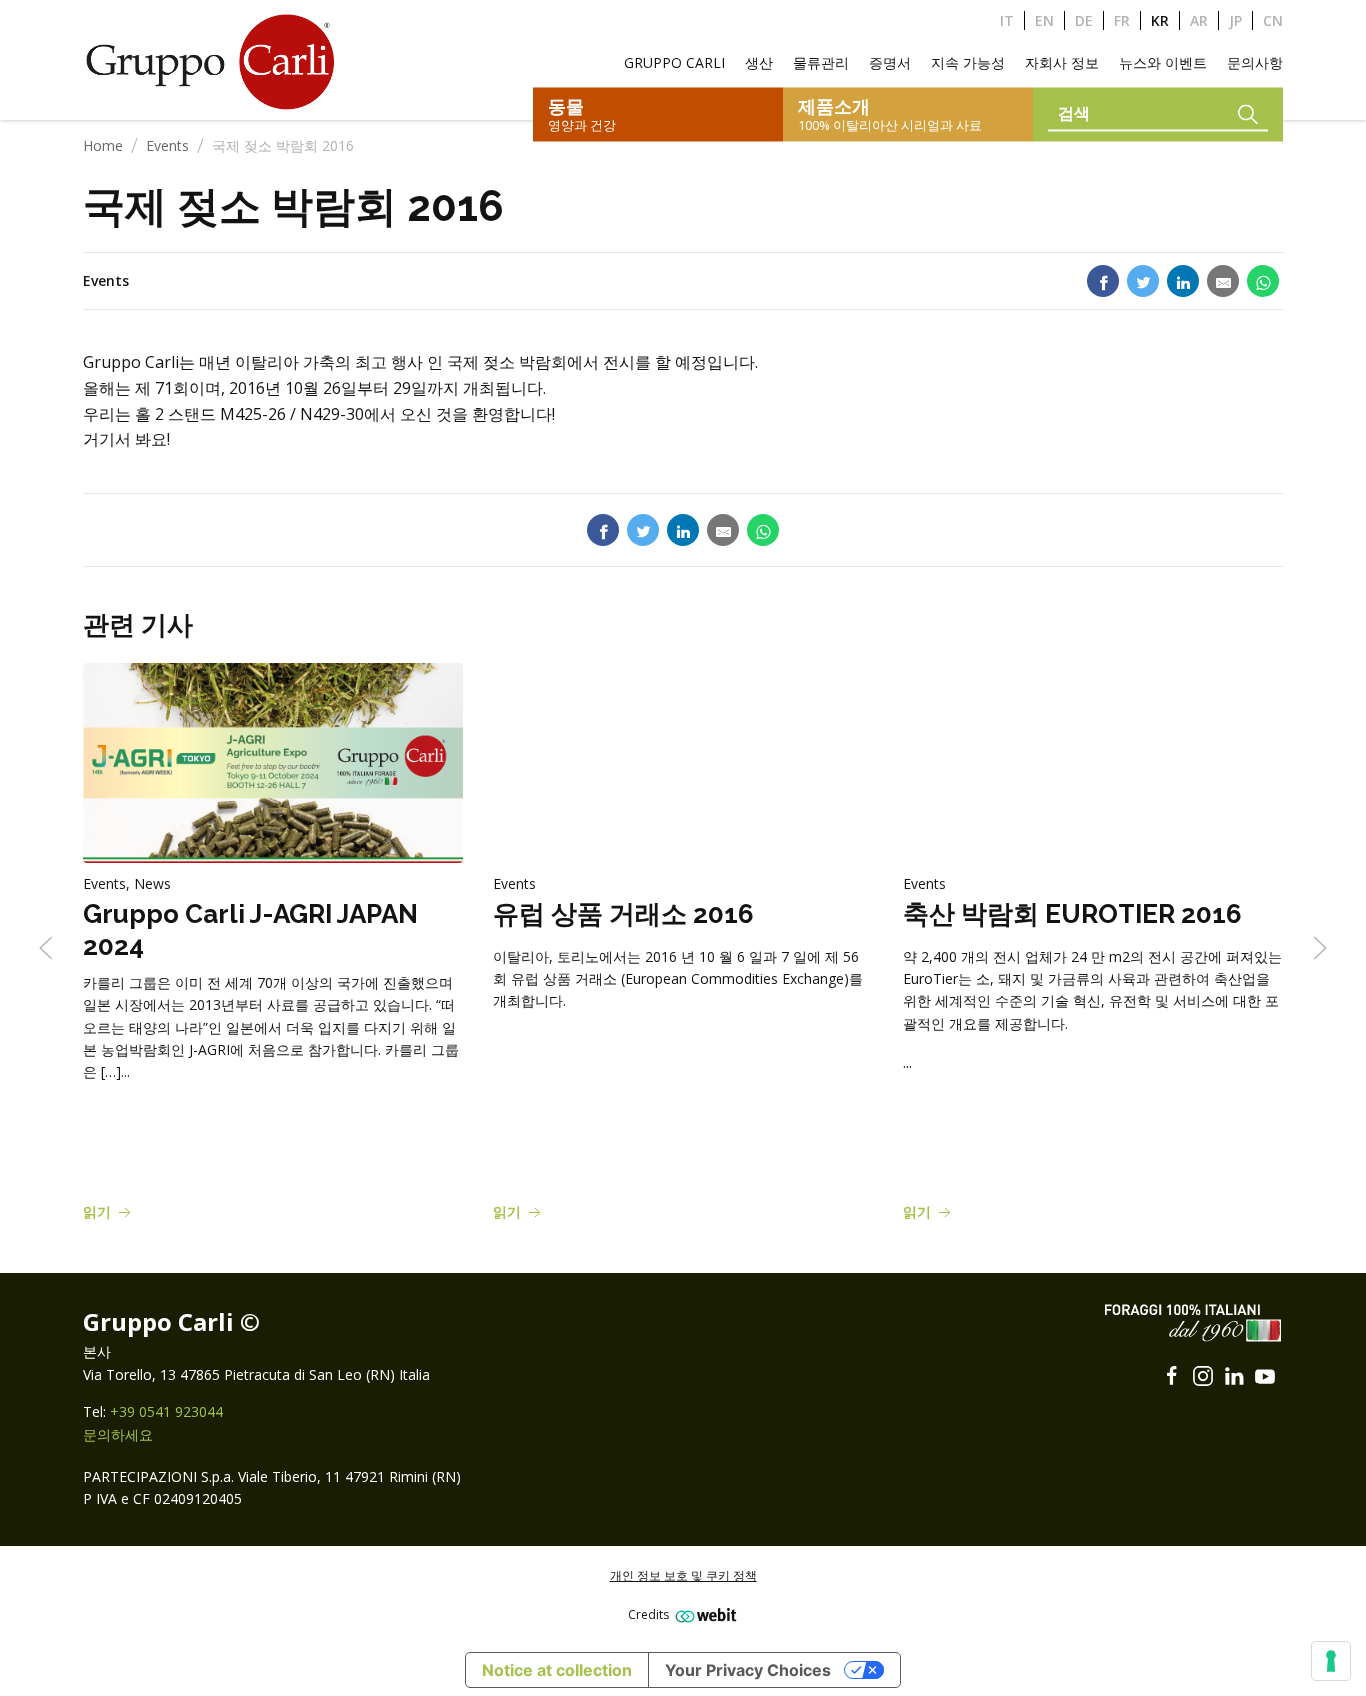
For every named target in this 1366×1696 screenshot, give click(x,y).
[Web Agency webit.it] (703, 1614)
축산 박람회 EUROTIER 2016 (1072, 915)
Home (103, 145)
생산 (759, 62)
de (1084, 20)
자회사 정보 (1062, 62)
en (1044, 20)
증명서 (890, 62)
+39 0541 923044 (166, 1411)
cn (1273, 20)
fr (1122, 20)
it (1007, 20)
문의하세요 (118, 1434)
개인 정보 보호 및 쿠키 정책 (683, 1575)
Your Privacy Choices (748, 1670)
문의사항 (1255, 62)
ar (1199, 20)
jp (1235, 20)
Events (167, 145)
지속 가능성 (968, 62)
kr (1160, 20)
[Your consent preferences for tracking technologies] (1331, 1661)
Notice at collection (557, 1670)
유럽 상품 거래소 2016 (623, 915)
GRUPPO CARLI (674, 62)
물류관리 (821, 62)
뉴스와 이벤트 (1163, 62)
